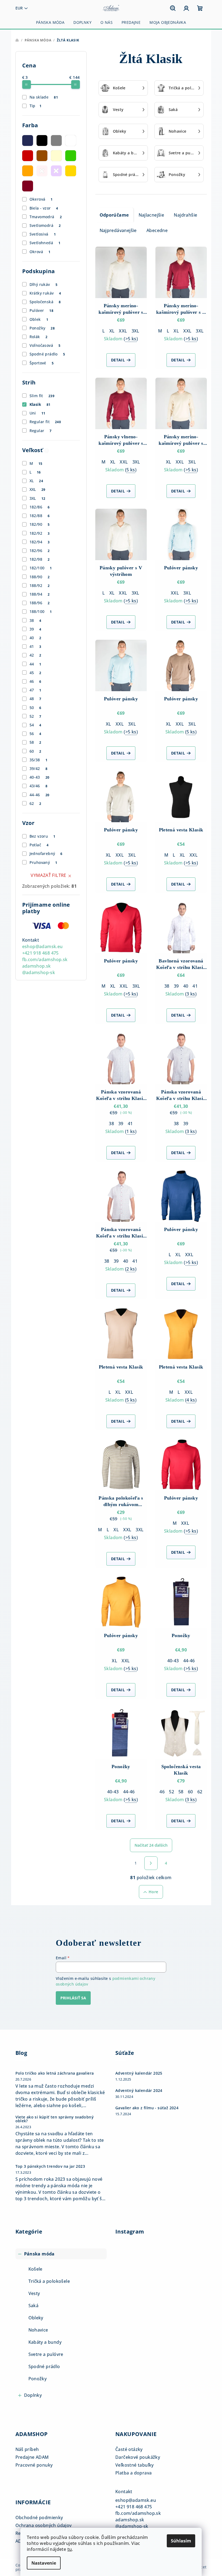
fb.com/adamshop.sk (45, 959)
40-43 (40, 777)
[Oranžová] (28, 171)
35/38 (38, 760)
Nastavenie (44, 2563)
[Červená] (28, 156)
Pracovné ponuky (34, 2465)
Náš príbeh (27, 2449)
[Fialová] (56, 171)
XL (36, 481)
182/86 (40, 507)
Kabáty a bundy (45, 2342)
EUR (19, 8)
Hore (154, 1892)
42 (35, 655)
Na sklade (44, 97)
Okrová (40, 252)
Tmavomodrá (46, 217)
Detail (118, 360)
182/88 (40, 516)
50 (35, 708)
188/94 (40, 594)
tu (70, 2549)
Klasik (40, 404)
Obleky (36, 2318)
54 (35, 725)
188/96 (40, 603)
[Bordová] (28, 186)
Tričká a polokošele (49, 2281)
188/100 (41, 611)
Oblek (39, 319)
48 (35, 699)
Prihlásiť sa (73, 1998)
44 (35, 664)
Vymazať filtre (48, 875)
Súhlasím (181, 2541)
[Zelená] (71, 156)
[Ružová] (42, 171)
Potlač (39, 845)
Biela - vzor (44, 208)
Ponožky (42, 328)
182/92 (40, 533)
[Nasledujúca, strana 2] (151, 1863)
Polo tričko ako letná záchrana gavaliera (55, 2073)
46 (35, 681)
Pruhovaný (43, 862)
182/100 (41, 568)
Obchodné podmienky (39, 2518)
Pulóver (41, 310)
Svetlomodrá (45, 225)
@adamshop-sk (39, 972)
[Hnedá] (42, 156)
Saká (34, 2306)
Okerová (41, 199)
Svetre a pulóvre (46, 2354)
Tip (36, 106)
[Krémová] (56, 156)
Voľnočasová (45, 345)
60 (35, 751)
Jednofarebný (46, 853)
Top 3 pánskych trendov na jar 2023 (50, 2166)
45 (35, 673)
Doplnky (33, 2395)
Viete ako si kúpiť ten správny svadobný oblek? (55, 2119)
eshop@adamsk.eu (43, 946)
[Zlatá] (71, 171)
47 (35, 690)
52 (35, 716)
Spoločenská (45, 302)
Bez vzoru (43, 836)
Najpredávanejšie (118, 230)
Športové (42, 363)
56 (35, 734)
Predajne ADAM (32, 2457)
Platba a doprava (133, 2473)
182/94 (40, 542)
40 (35, 638)
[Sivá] (56, 141)
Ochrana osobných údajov (44, 2525)
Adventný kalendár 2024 (139, 2091)
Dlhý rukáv (43, 284)
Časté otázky (129, 2449)
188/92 (40, 585)
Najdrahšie (185, 215)
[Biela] (71, 141)
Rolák (38, 337)
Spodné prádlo (47, 354)
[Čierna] (42, 141)
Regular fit (45, 422)
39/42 (38, 768)
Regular (41, 431)
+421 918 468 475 (40, 953)
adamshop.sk (37, 966)
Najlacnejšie (151, 215)
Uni (37, 413)
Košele (35, 2269)
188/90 (40, 577)
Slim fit (42, 396)
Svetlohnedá (45, 243)
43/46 (38, 786)
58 (35, 742)
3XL (37, 498)
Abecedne (157, 230)
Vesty (34, 2293)
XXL (37, 489)
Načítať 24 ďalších (151, 1845)
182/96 (40, 551)
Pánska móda (39, 2254)
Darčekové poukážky (138, 2457)
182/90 (40, 524)
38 (35, 620)
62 (35, 803)
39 (35, 629)
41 (35, 646)
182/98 (40, 559)
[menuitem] (50, 22)
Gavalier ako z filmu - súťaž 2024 (147, 2108)
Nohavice (38, 2330)
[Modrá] (28, 141)
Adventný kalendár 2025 (139, 2073)
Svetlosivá (43, 234)
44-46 (40, 795)
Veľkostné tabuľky (135, 2465)
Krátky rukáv (45, 293)
